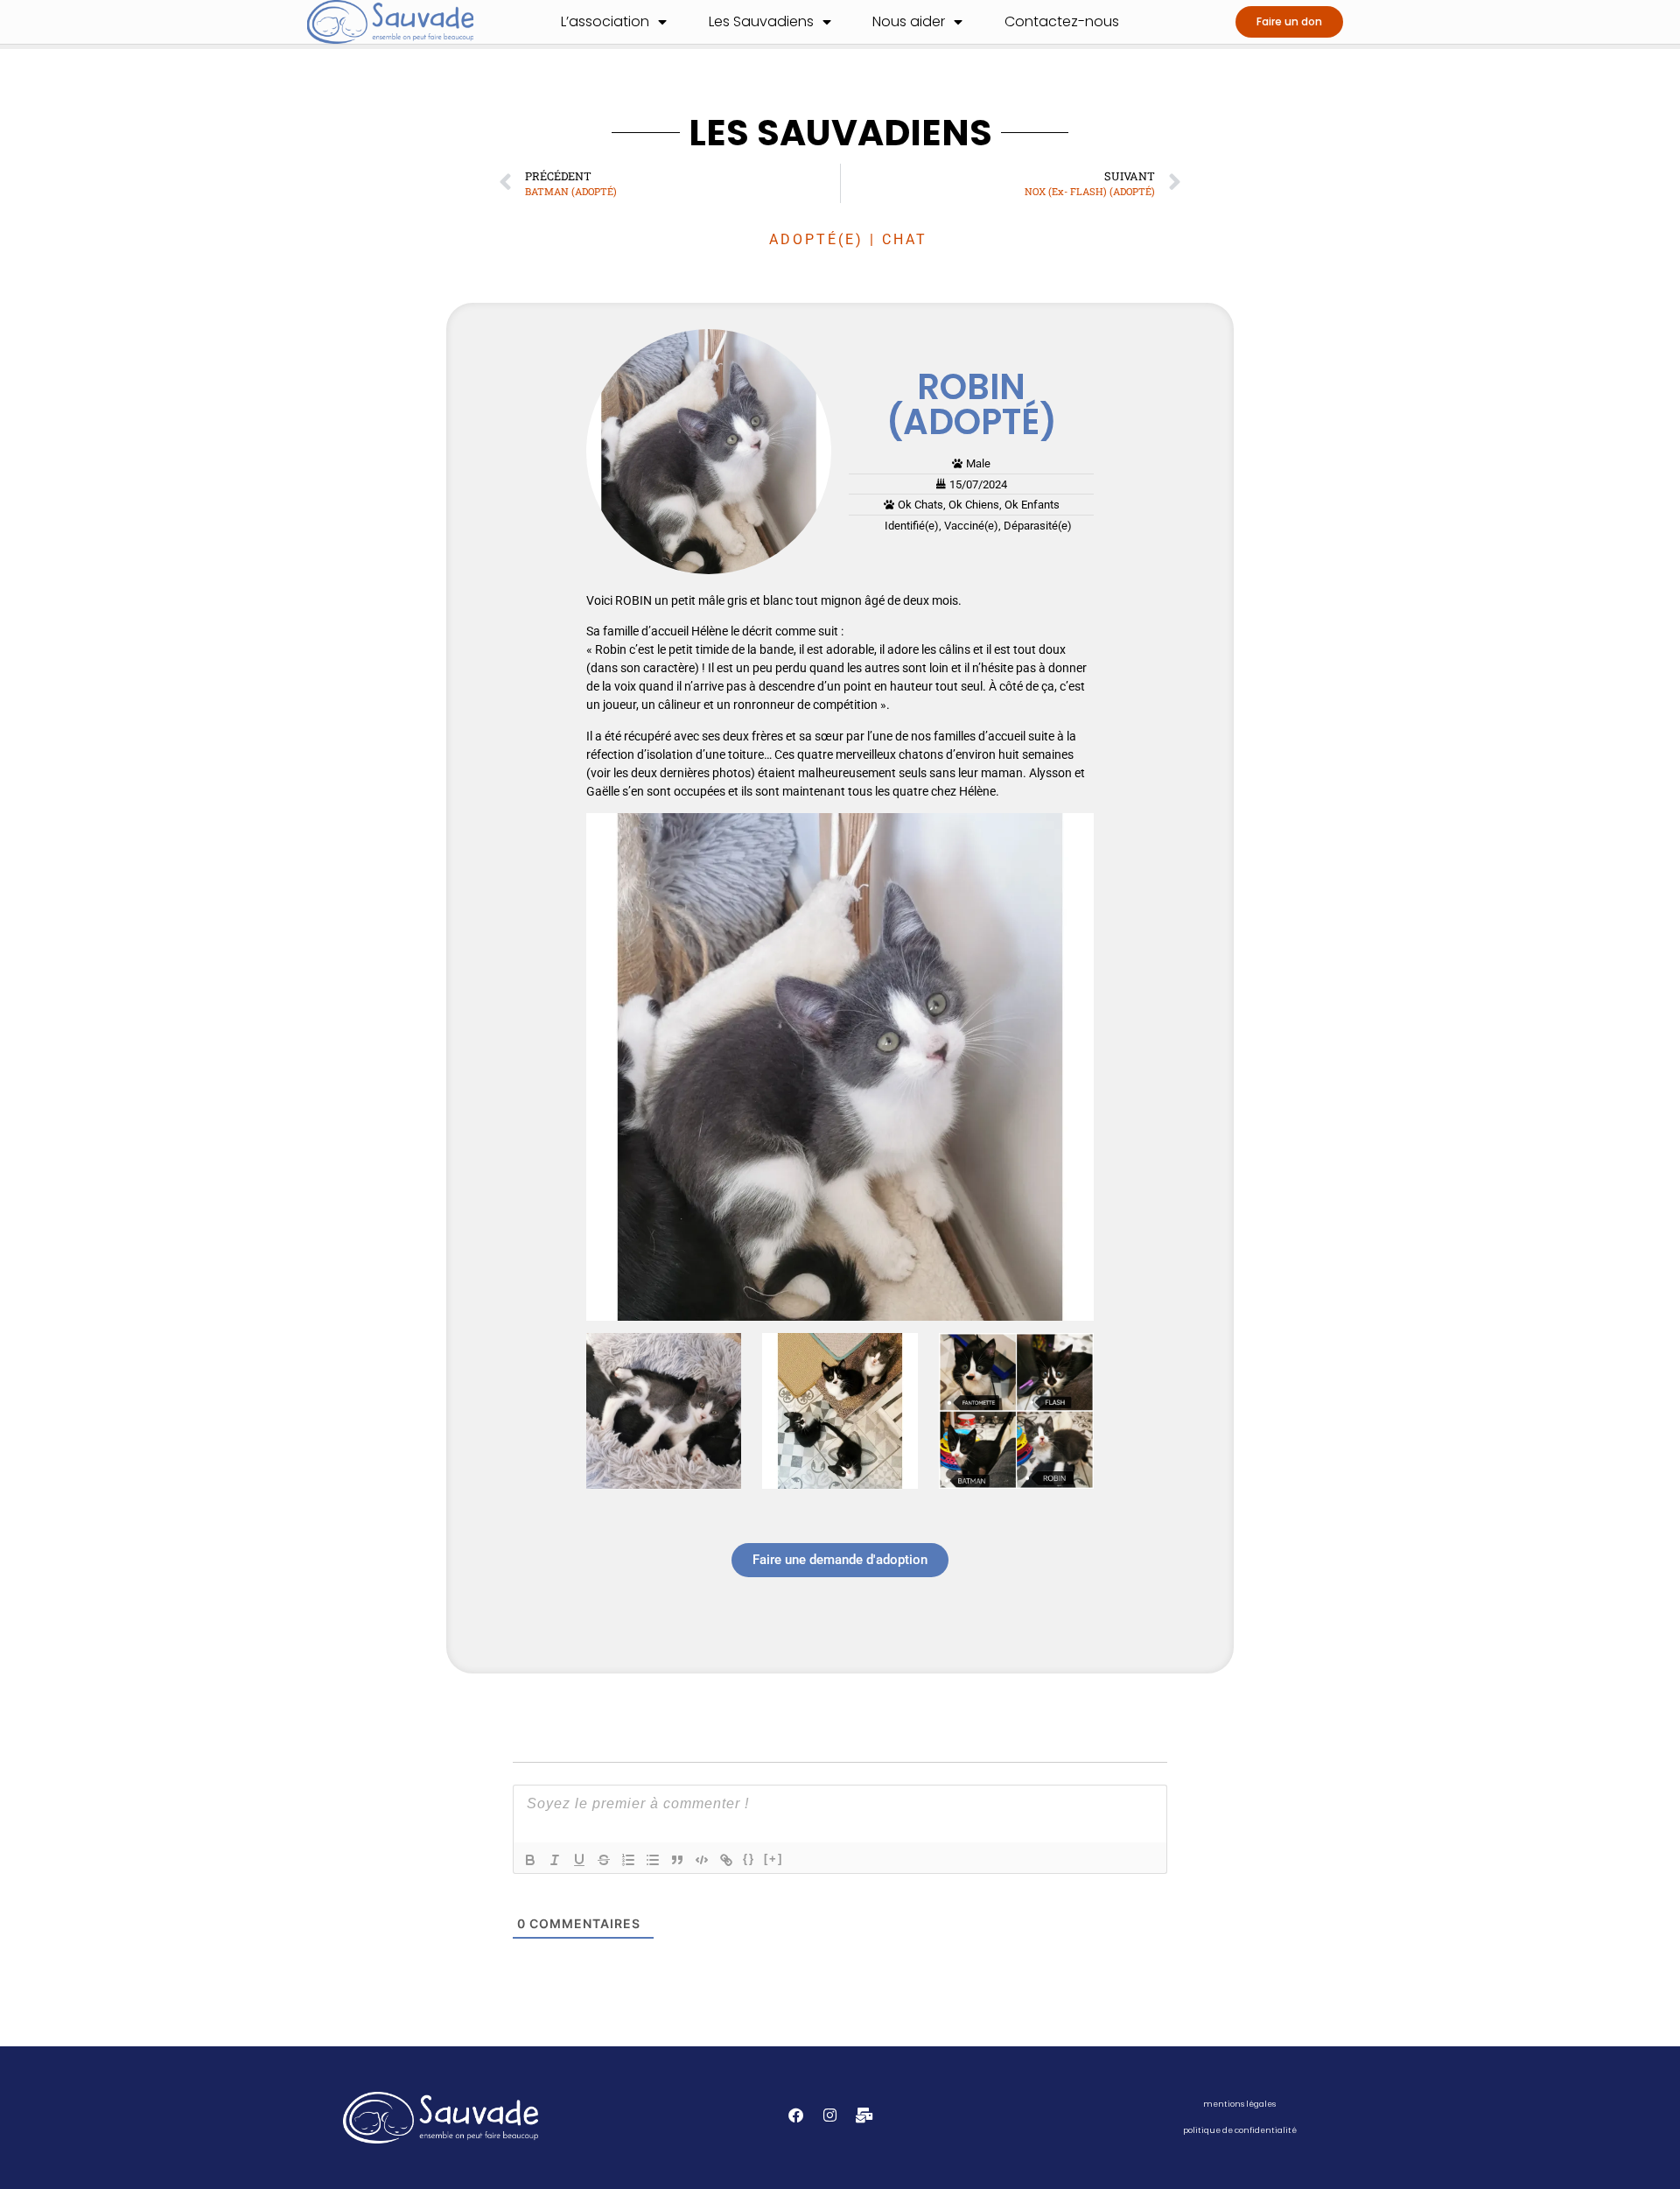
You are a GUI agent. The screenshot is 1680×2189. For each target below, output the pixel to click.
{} (749, 1859)
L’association (605, 21)
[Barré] (604, 1860)
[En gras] (530, 1860)
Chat (905, 239)
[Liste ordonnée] (628, 1860)
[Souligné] (579, 1860)
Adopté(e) (816, 239)
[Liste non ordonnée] (653, 1860)
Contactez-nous (1062, 21)
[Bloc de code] (702, 1860)
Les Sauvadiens (761, 21)
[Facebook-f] (796, 2115)
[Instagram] (830, 2115)
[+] (773, 1859)
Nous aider (909, 21)
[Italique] (555, 1860)
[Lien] (726, 1860)
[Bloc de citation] (677, 1860)
